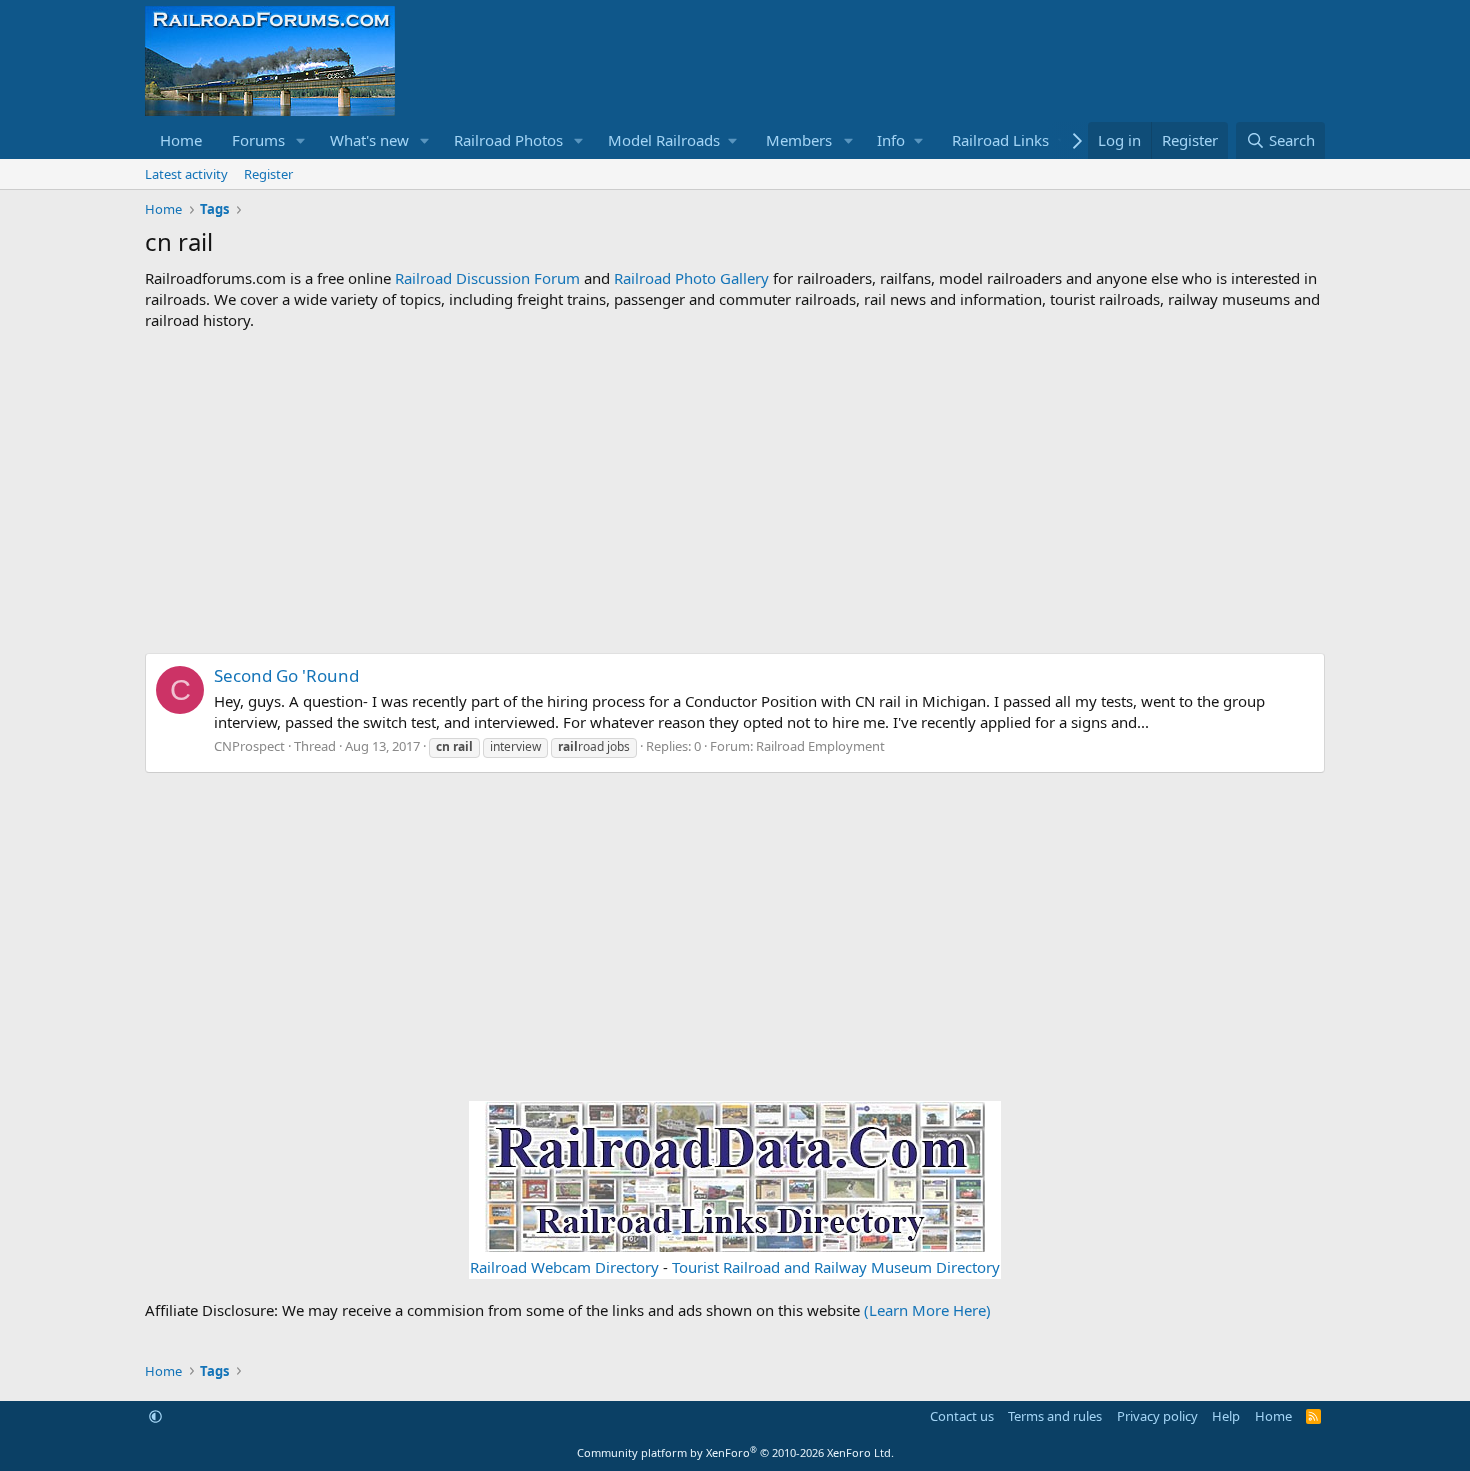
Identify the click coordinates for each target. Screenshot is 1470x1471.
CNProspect (249, 746)
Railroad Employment (820, 746)
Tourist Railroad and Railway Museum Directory (836, 1267)
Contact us (962, 1416)
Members (799, 140)
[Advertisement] (735, 492)
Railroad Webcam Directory (564, 1267)
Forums (258, 140)
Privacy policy (1157, 1416)
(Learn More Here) (927, 1310)
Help (1226, 1416)
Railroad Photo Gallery (691, 278)
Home (181, 140)
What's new (369, 140)
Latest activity (186, 174)
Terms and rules (1055, 1416)
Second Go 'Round (286, 675)
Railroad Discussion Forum (487, 278)
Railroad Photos (508, 140)
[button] (301, 140)
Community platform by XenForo (735, 1452)
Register (268, 174)
